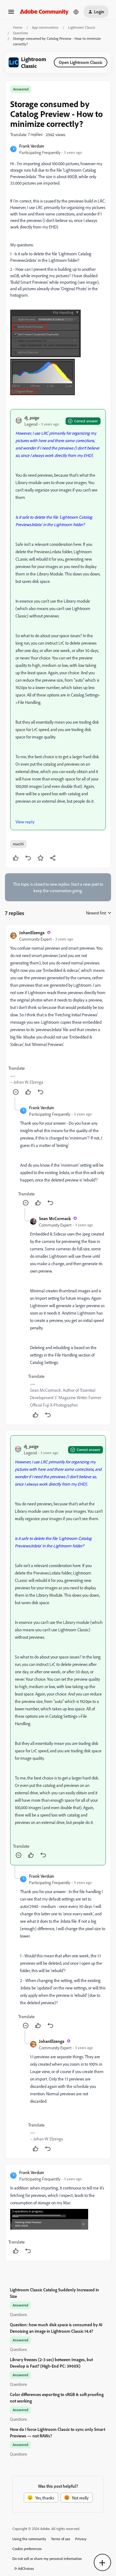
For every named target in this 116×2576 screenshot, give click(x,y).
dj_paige (32, 418)
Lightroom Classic (82, 27)
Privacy (81, 2539)
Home (18, 27)
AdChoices (26, 2568)
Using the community (29, 2539)
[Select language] (76, 12)
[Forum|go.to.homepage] (44, 12)
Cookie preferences (27, 2549)
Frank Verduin (32, 146)
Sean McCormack (55, 1218)
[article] (58, 1013)
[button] (11, 14)
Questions (21, 33)
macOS (18, 844)
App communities (45, 27)
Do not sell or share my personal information (47, 2559)
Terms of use (61, 2539)
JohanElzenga (32, 933)
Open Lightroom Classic (81, 62)
